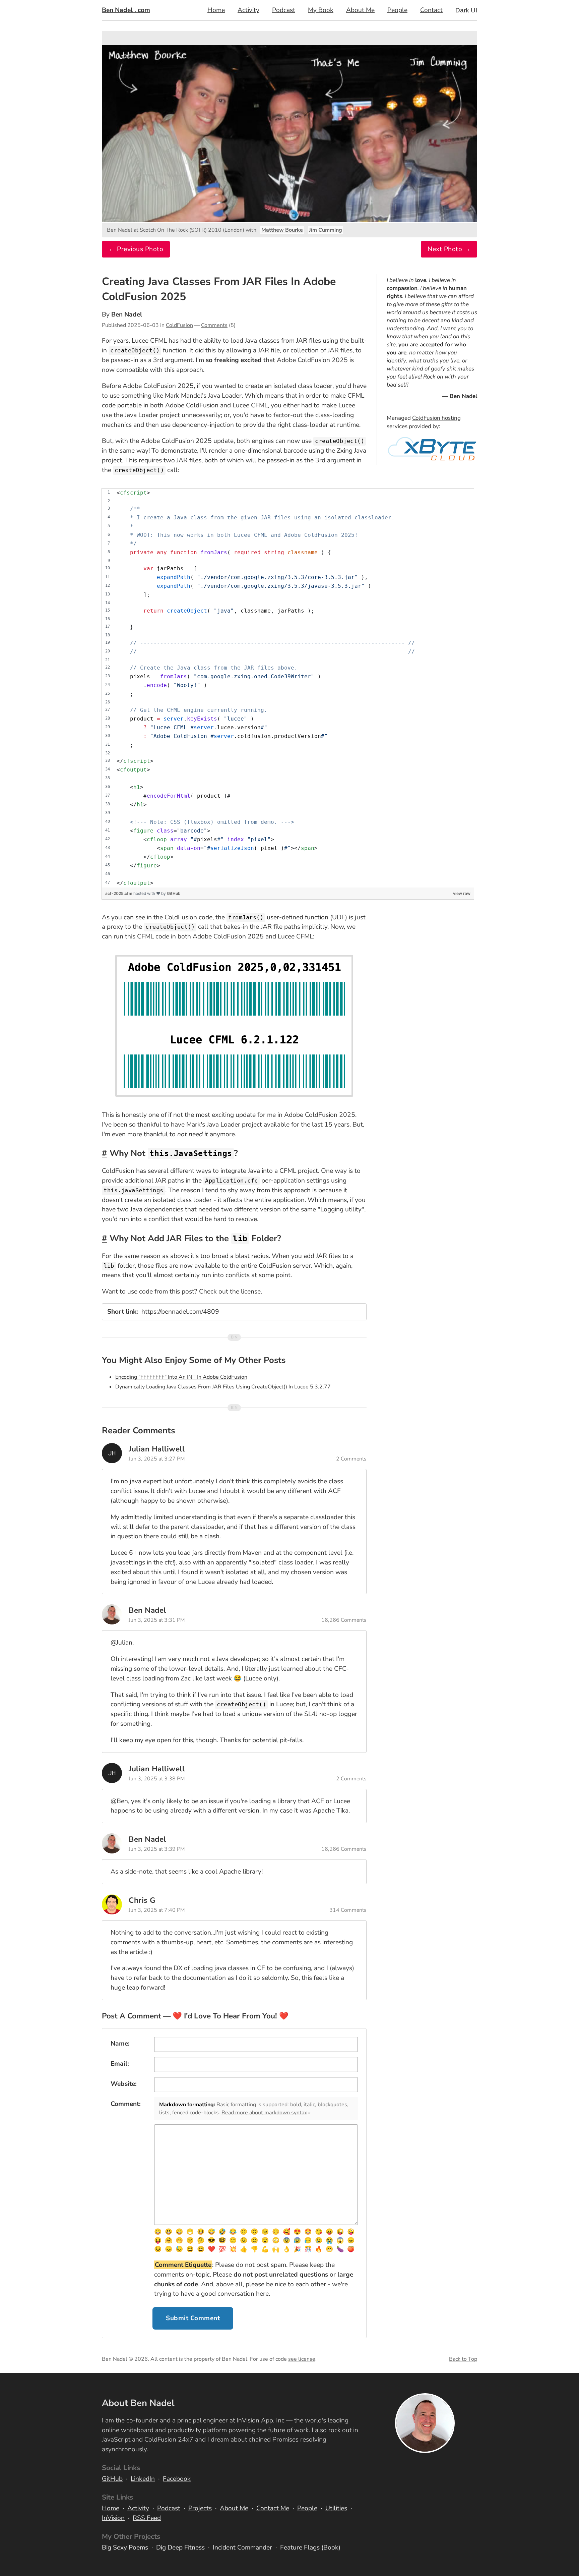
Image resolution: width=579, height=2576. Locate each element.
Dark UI (466, 10)
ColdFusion (179, 325)
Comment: (126, 2104)
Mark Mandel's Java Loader (203, 396)
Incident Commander (242, 2548)
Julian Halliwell (157, 1449)
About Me (360, 10)
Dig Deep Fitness (180, 2548)
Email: (120, 2064)
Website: (124, 2084)
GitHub (174, 893)
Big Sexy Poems (125, 2548)
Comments (214, 325)
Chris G (142, 1900)
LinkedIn (143, 2479)
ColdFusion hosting (436, 418)
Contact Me (273, 2508)
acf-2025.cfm (119, 893)
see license (302, 2359)
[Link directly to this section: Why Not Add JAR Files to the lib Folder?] (104, 1239)
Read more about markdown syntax (264, 2113)
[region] (288, 688)
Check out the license (230, 1292)
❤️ (211, 2249)
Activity (248, 10)
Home (216, 10)
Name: (120, 2044)
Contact (431, 10)
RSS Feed (147, 2518)
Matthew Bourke (282, 230)
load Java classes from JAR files (276, 341)
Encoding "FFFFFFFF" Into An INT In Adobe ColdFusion (181, 1377)
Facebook (177, 2479)
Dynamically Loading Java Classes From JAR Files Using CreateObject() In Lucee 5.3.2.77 (223, 1387)
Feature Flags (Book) (310, 2548)
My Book (321, 10)
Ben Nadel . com (126, 10)
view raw (462, 893)
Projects (200, 2508)
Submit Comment (193, 2318)
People (397, 10)
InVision (113, 2518)
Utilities (336, 2508)
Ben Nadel (127, 314)
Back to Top (463, 2359)
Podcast (284, 10)
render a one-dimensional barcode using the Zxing (281, 451)
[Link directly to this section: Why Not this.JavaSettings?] (104, 1153)
